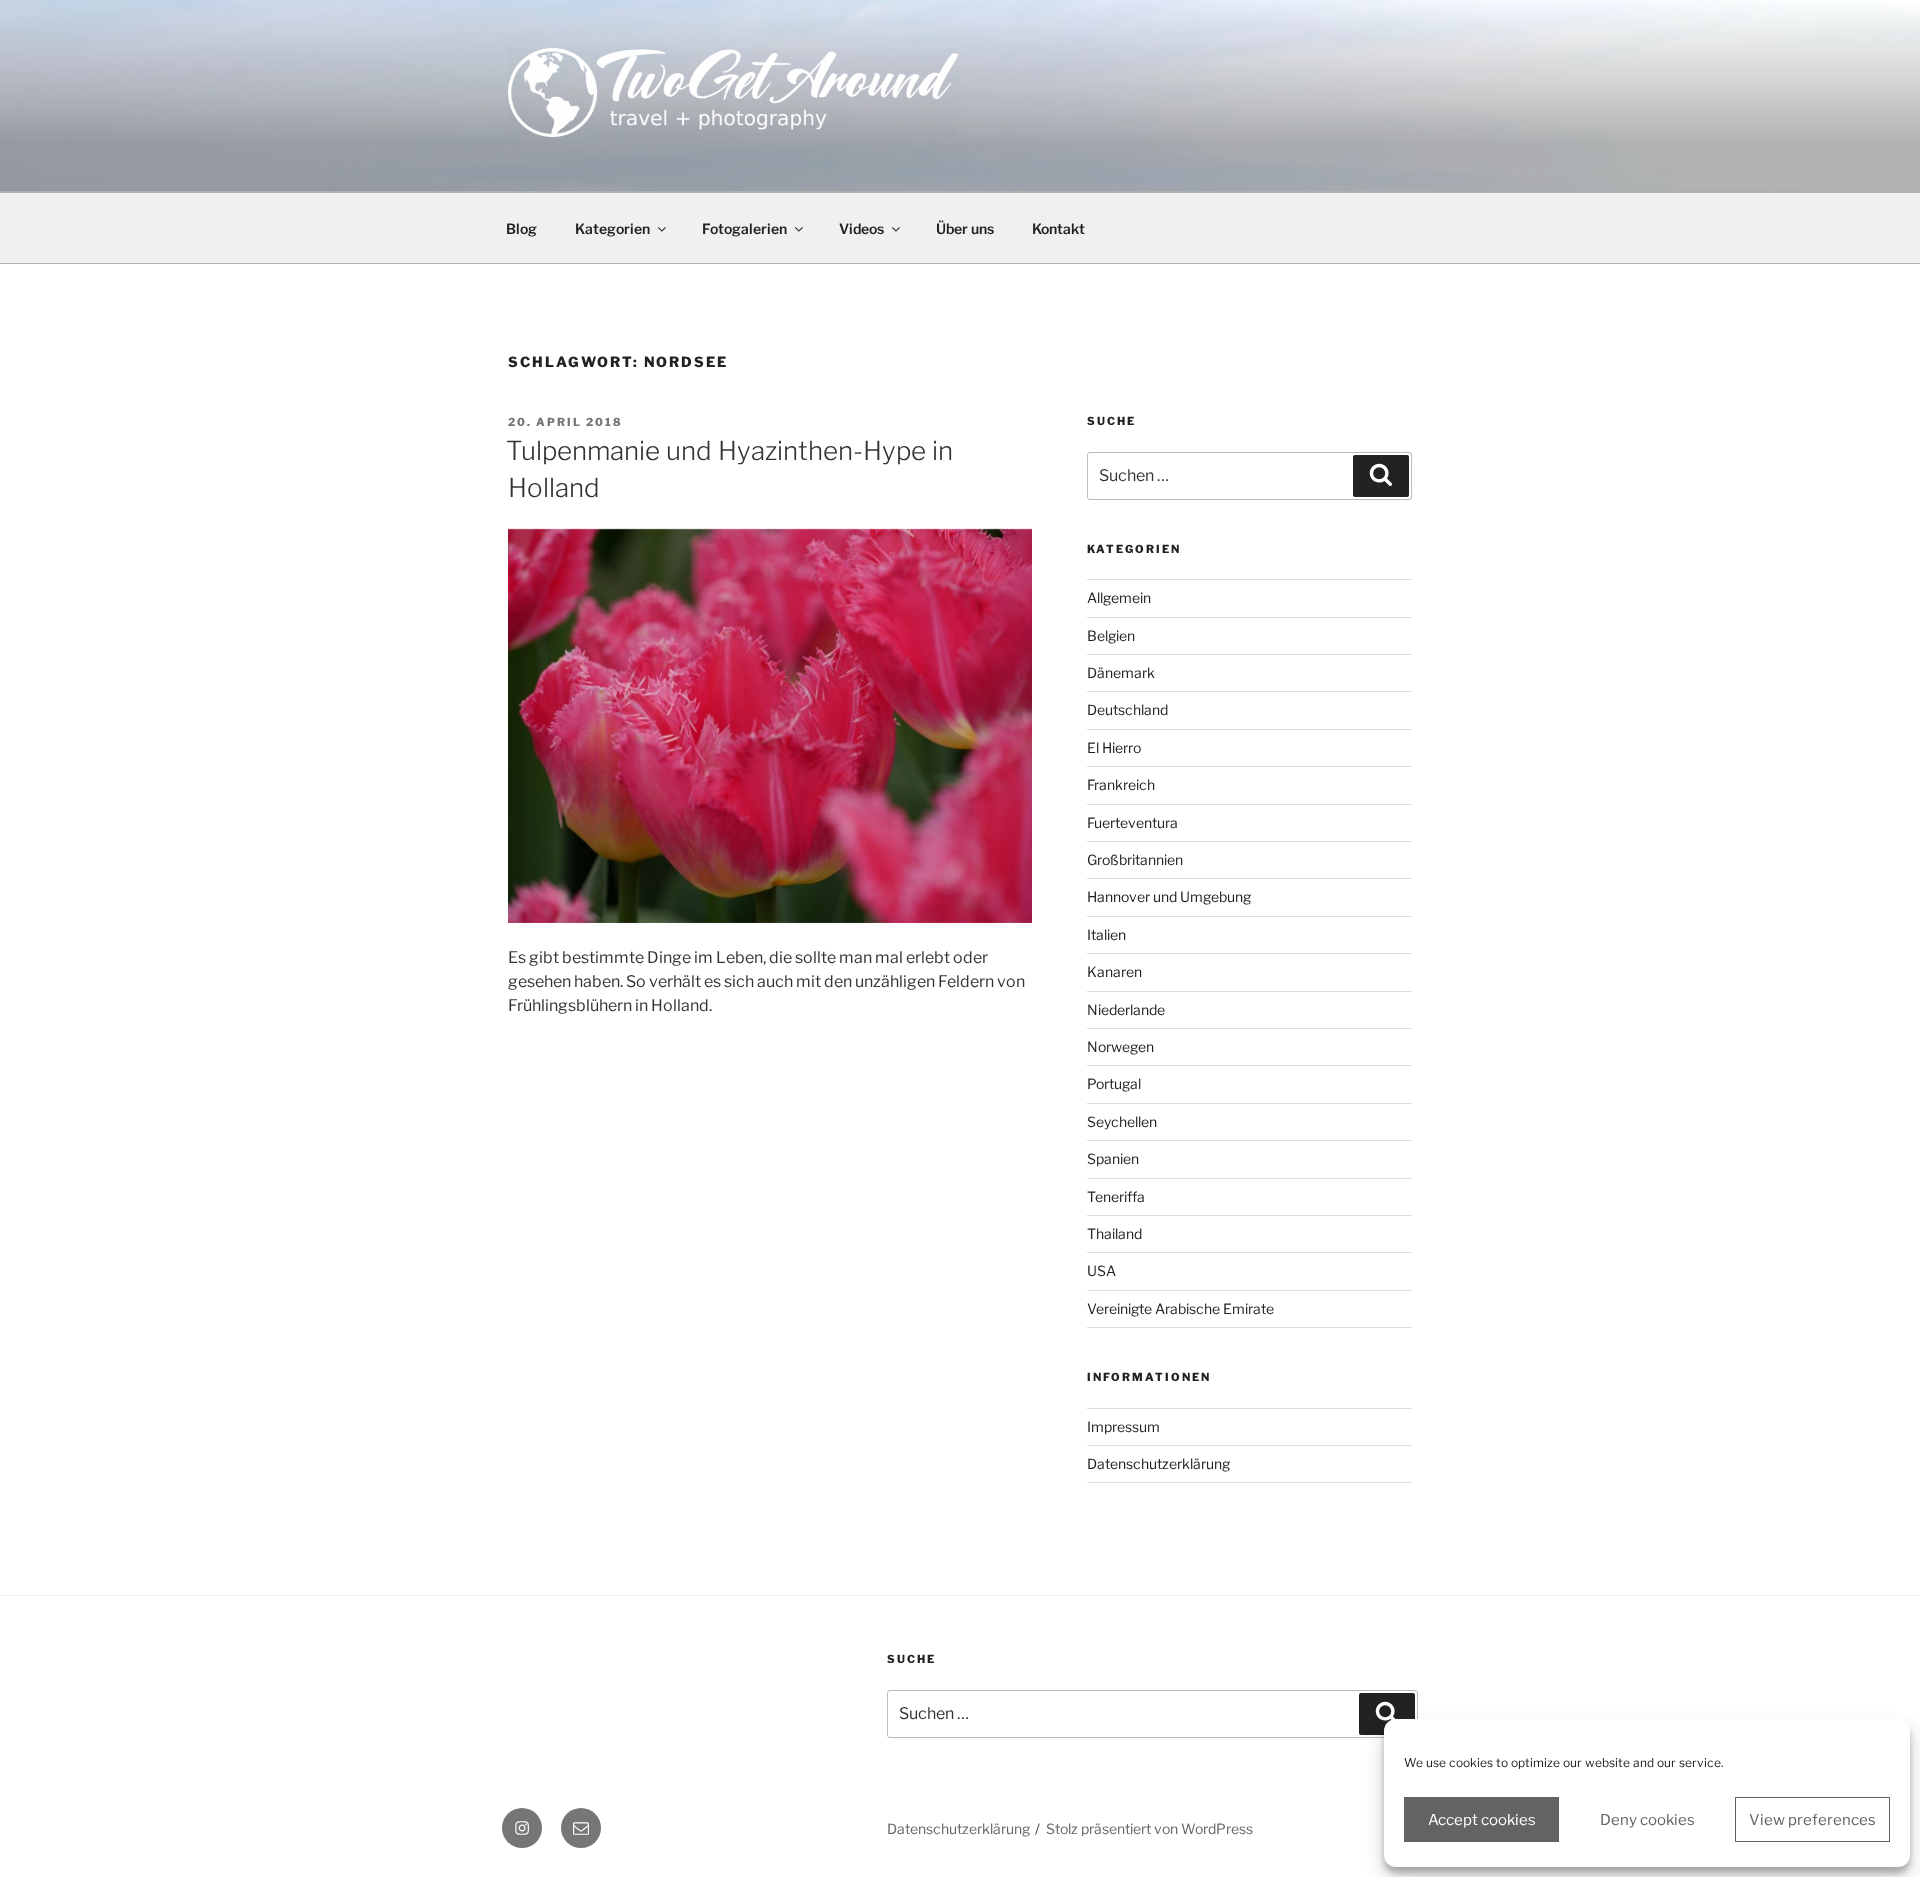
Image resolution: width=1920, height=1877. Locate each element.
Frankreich (1121, 784)
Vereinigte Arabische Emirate (1180, 1308)
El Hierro (1114, 747)
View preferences (1812, 1820)
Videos (861, 228)
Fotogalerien (744, 228)
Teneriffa (1116, 1196)
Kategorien (612, 228)
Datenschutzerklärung (1158, 1463)
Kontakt (1058, 228)
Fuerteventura (1132, 822)
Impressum (1123, 1426)
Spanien (1113, 1158)
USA (1101, 1270)
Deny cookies (1647, 1820)
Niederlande (1126, 1009)
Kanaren (1114, 971)
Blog (521, 228)
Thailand (1114, 1233)
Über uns (965, 228)
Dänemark (1121, 672)
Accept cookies (1482, 1820)
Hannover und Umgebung (1169, 896)
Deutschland (1127, 709)
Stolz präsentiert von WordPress (1149, 1828)
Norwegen (1120, 1046)
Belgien (1111, 635)
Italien (1106, 934)
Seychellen (1122, 1121)
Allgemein (1119, 597)
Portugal (1114, 1083)
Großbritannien (1135, 859)
